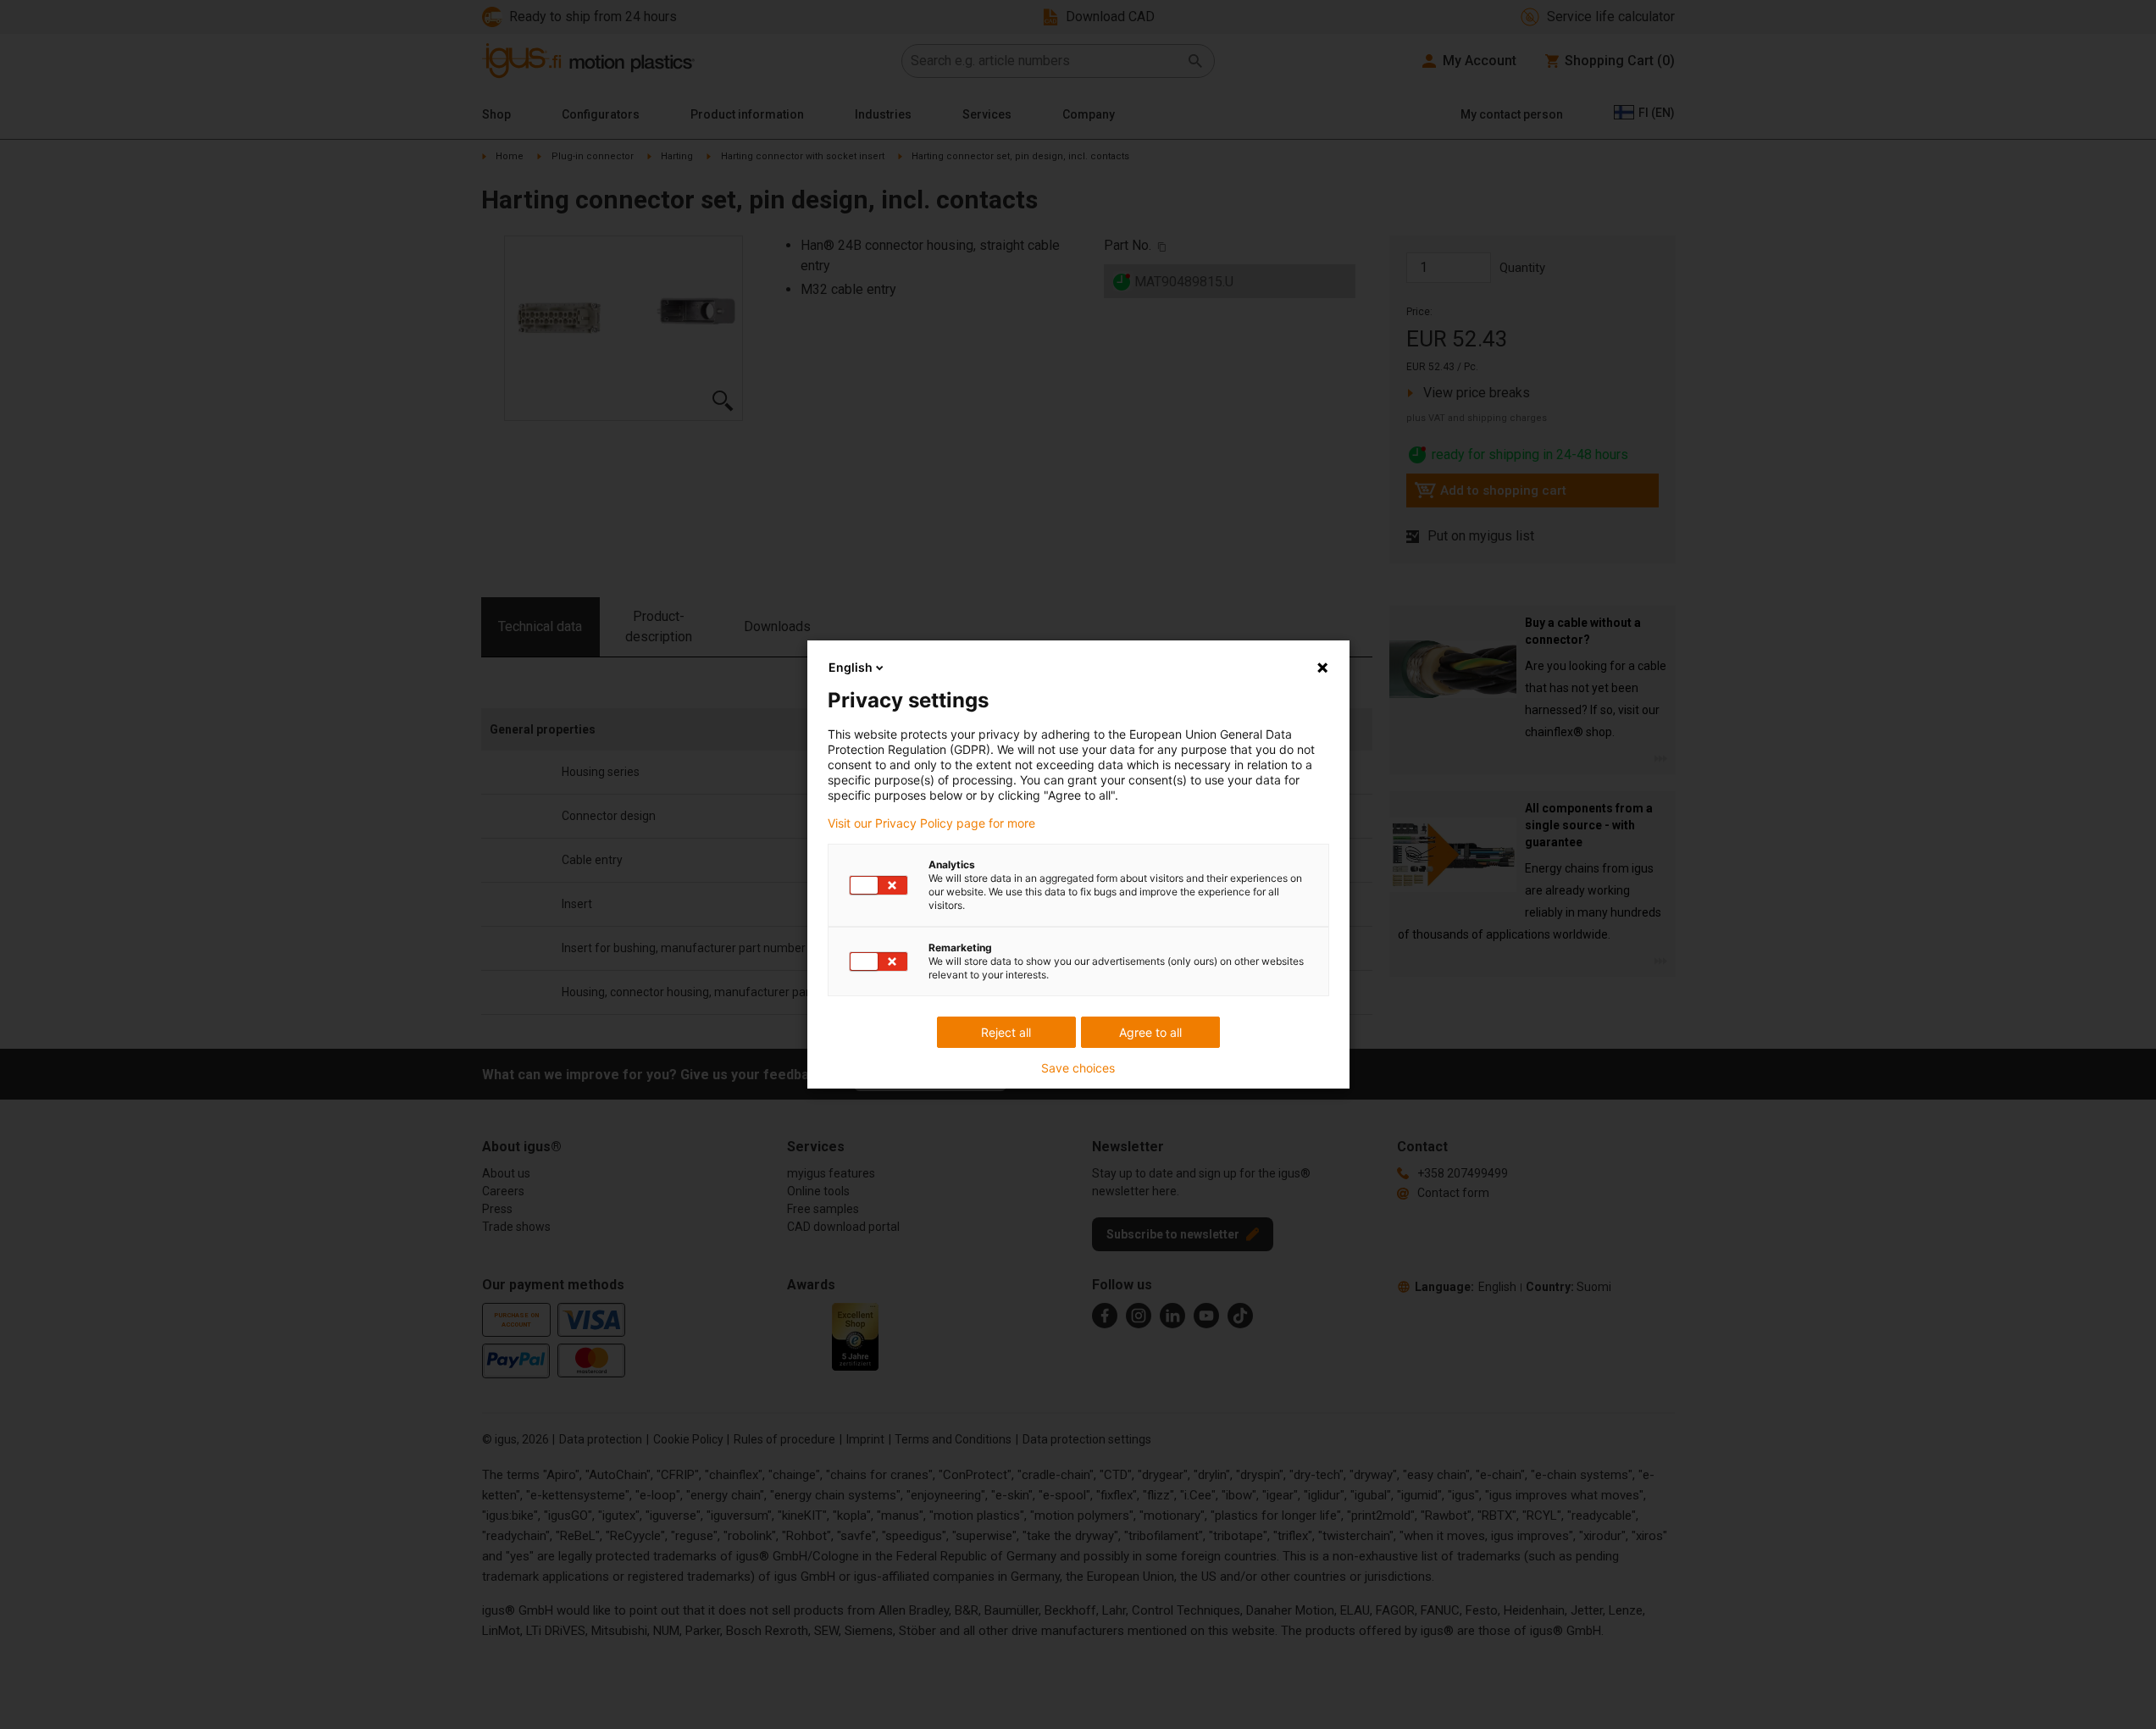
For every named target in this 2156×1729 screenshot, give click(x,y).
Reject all (1006, 1032)
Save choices (1078, 1068)
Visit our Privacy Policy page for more (931, 823)
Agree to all (1150, 1032)
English (851, 667)
